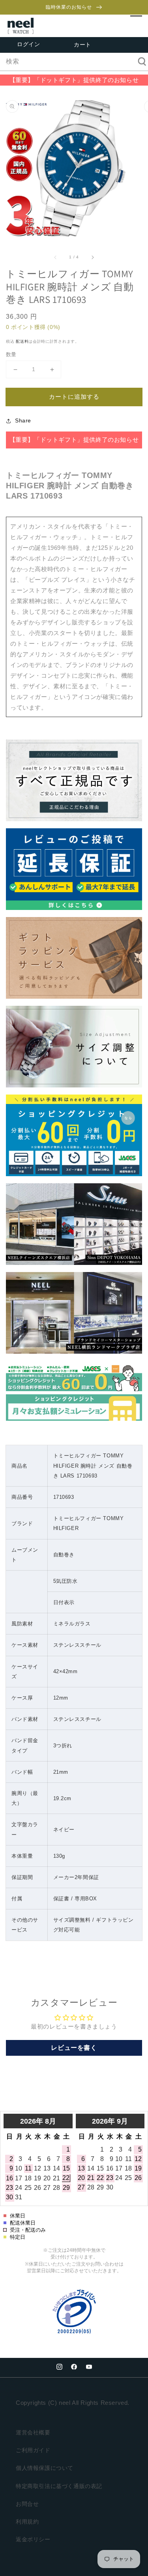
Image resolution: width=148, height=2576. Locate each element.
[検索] (139, 62)
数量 (11, 354)
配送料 (22, 341)
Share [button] (23, 420)
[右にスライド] (92, 257)
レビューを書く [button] (74, 2048)
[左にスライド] (56, 257)
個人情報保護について (45, 2468)
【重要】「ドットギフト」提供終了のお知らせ (74, 80)
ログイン (28, 44)
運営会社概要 (33, 2432)
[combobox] (74, 62)
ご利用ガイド (33, 2450)
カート (82, 45)
